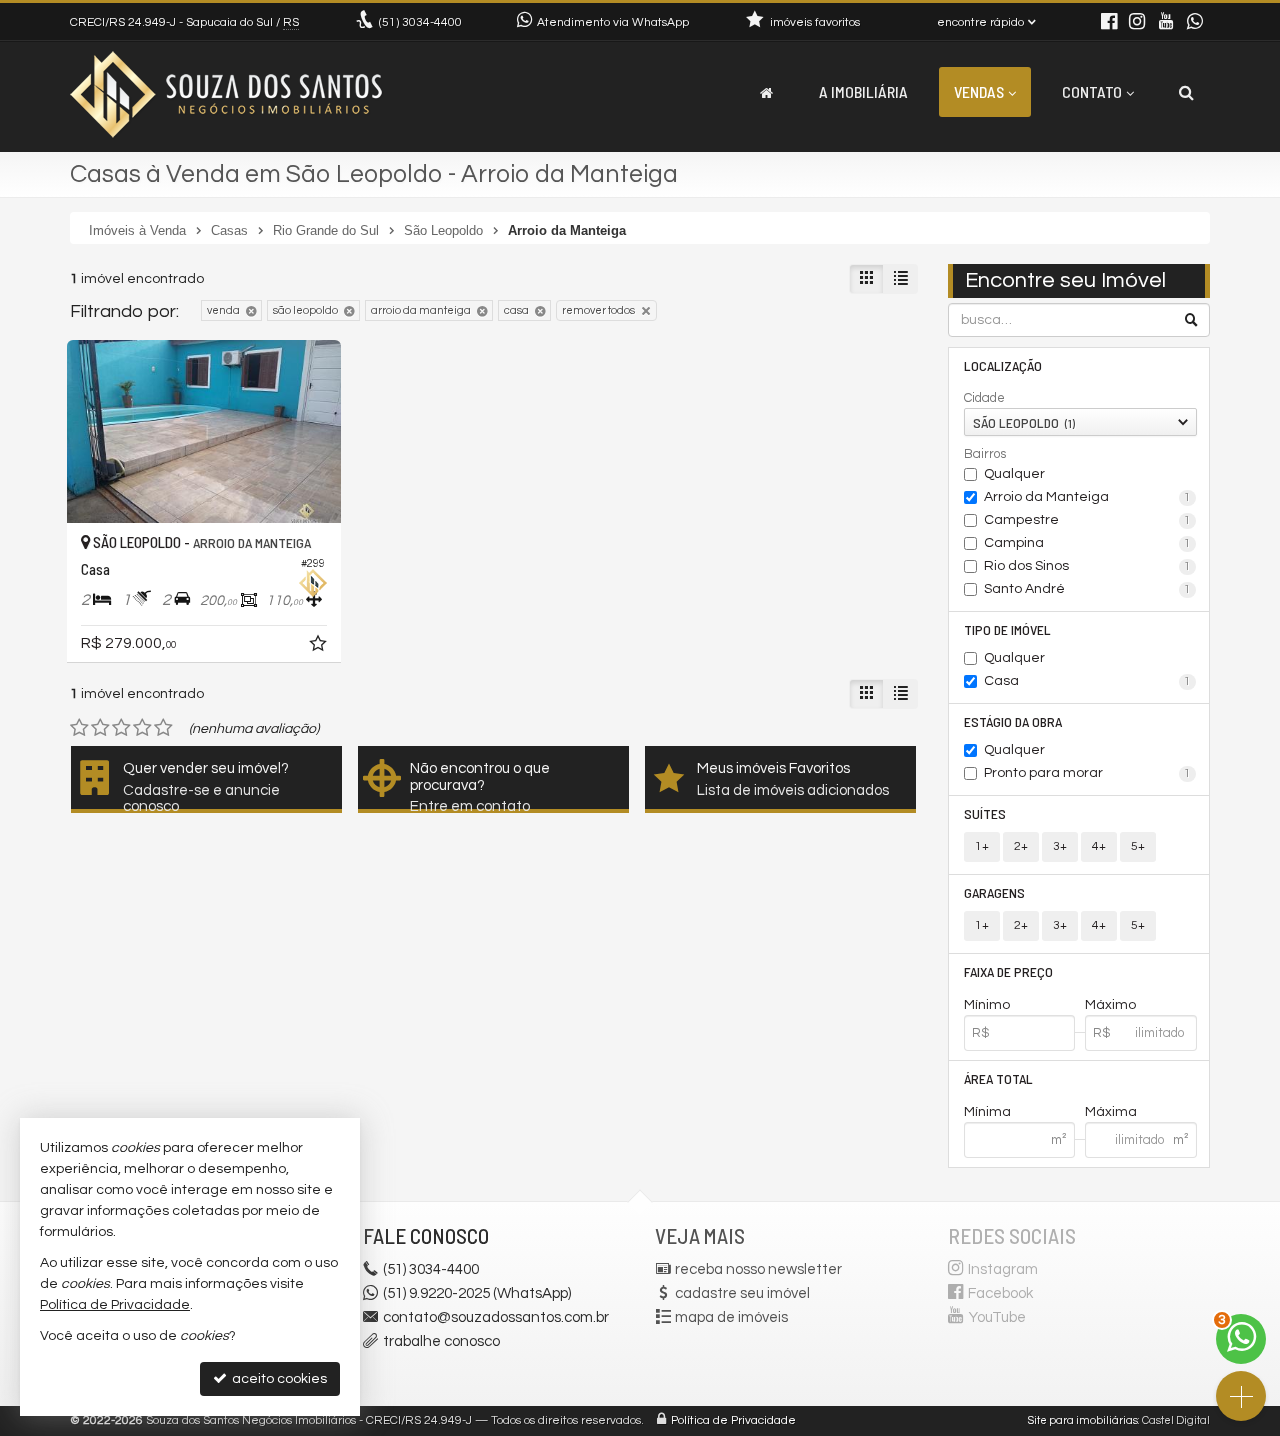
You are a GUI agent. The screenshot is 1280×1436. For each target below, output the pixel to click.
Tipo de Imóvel (1007, 629)
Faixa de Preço (1008, 971)
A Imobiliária (863, 91)
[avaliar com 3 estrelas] (121, 728)
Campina (1088, 543)
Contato (1092, 91)
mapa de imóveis (731, 1317)
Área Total (998, 1078)
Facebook (1000, 1293)
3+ (1060, 846)
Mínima (987, 1112)
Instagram (1003, 1269)
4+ (1099, 846)
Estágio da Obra (1013, 721)
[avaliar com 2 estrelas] (100, 728)
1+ (982, 846)
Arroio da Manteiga (1088, 497)
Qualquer (1014, 474)
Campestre (1088, 520)
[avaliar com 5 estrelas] (163, 728)
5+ (1138, 846)
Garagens (994, 892)
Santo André (1088, 589)
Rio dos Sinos (1088, 566)
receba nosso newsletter (758, 1269)
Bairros (985, 454)
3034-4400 (420, 22)
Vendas (979, 91)
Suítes (985, 813)
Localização (1003, 365)
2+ (1021, 846)
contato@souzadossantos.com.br (496, 1317)
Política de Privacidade (733, 1420)
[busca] (1186, 92)
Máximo (1110, 1005)
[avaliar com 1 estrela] (79, 728)
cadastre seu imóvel (742, 1293)
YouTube (997, 1317)
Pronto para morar (1088, 773)
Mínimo (987, 1005)
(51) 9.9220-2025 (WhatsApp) (477, 1293)
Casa (1088, 681)
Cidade (984, 398)
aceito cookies (278, 1379)
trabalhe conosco (441, 1341)
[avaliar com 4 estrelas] (142, 728)
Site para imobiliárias (1083, 1420)
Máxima (1111, 1112)
